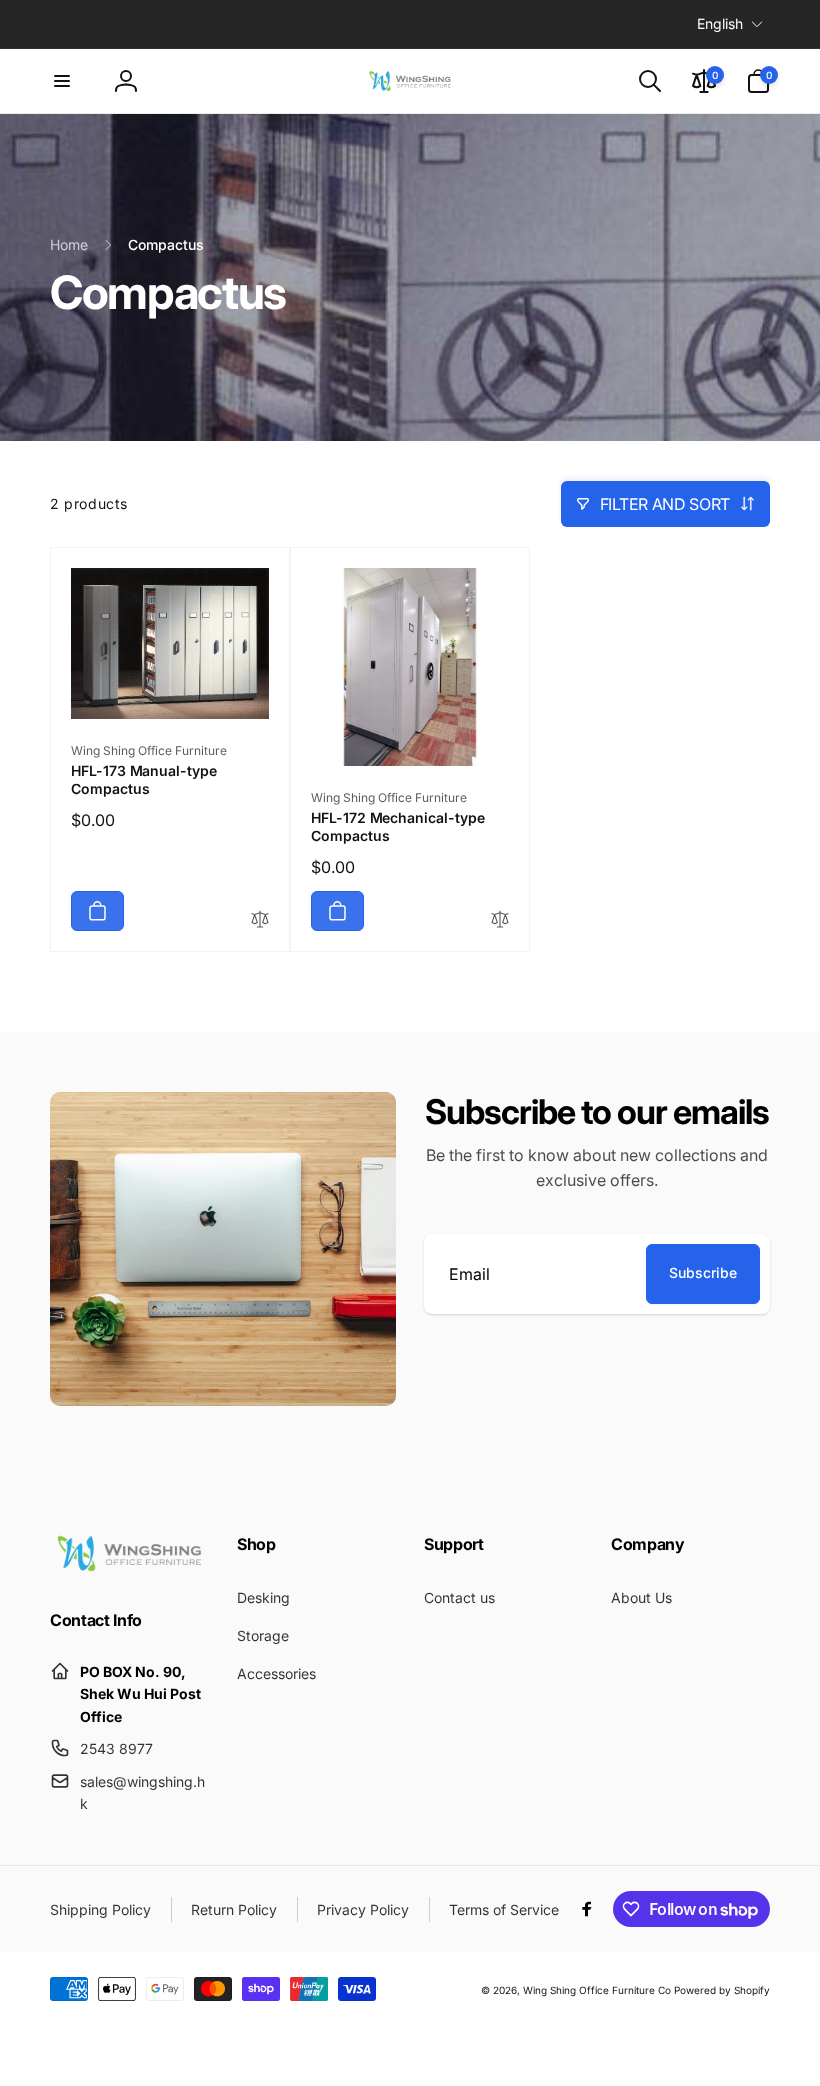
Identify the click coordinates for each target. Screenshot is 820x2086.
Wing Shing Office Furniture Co (597, 1990)
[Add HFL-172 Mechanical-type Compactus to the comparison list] (500, 920)
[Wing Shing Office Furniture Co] (129, 1567)
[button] (62, 81)
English (720, 23)
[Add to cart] (97, 911)
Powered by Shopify (722, 1990)
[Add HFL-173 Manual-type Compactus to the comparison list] (260, 920)
